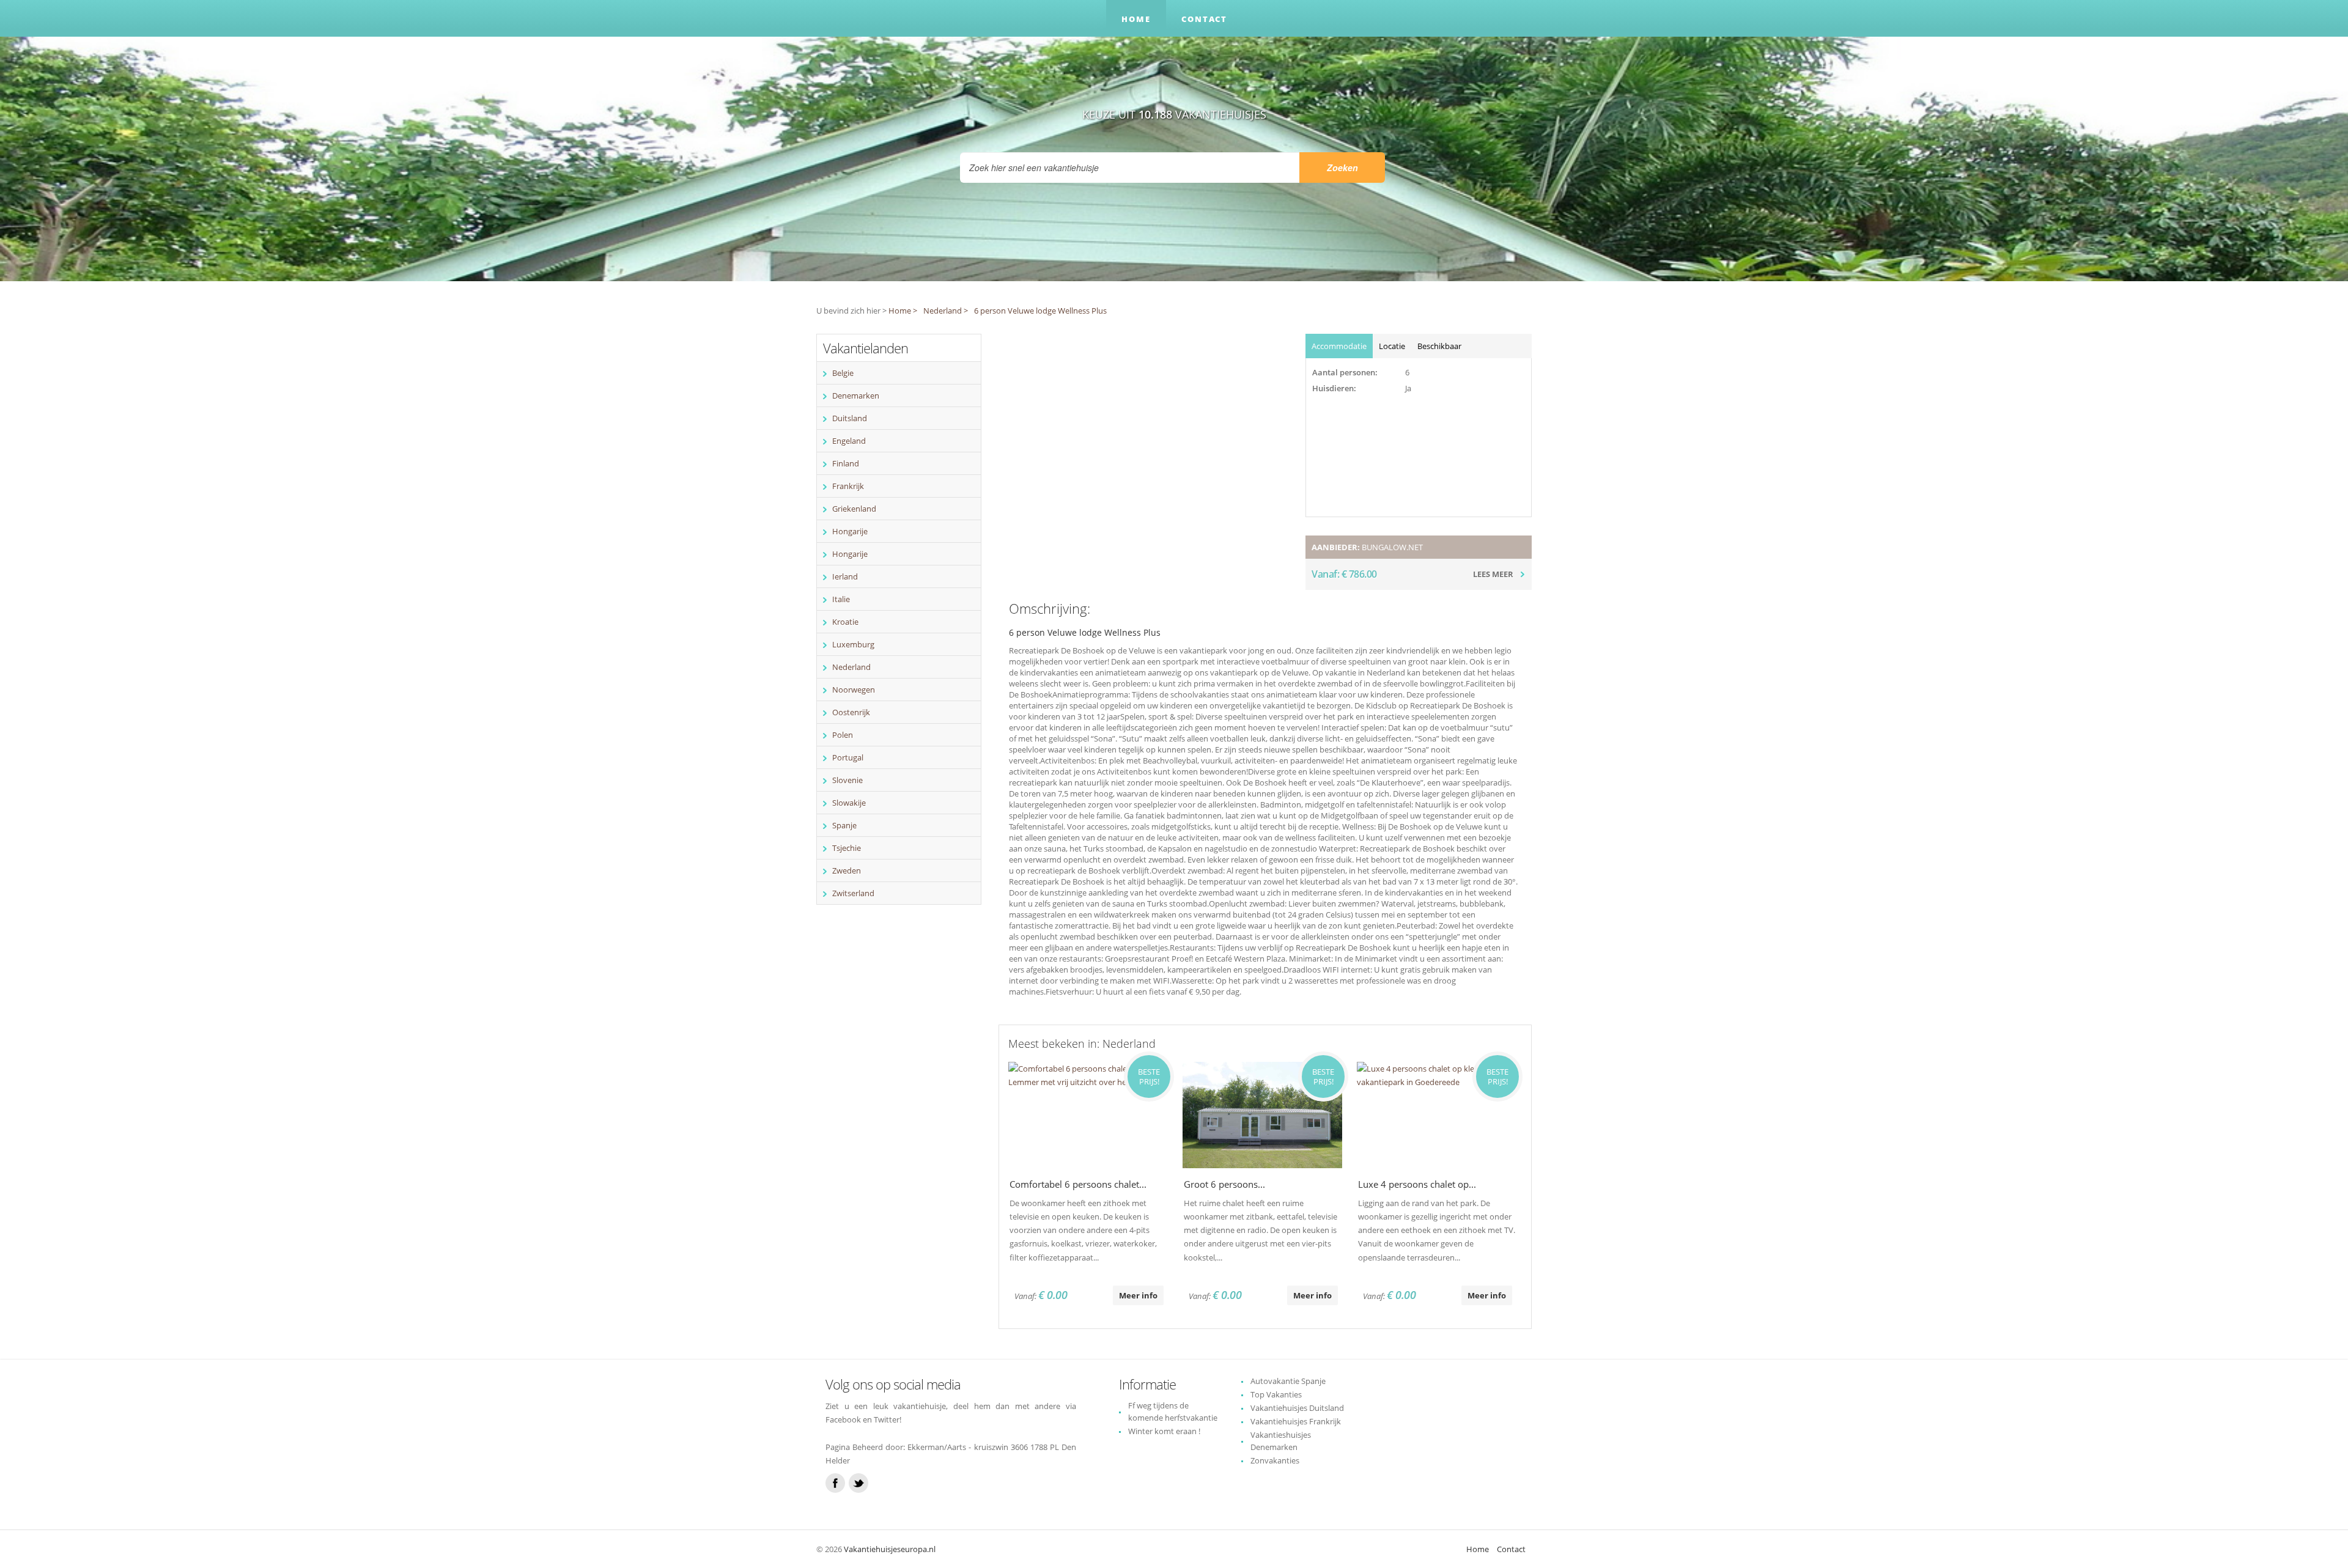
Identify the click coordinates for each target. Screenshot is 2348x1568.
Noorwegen (854, 690)
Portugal (848, 757)
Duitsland (850, 418)
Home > (903, 311)
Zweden (847, 870)
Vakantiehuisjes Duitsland (1297, 1408)
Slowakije (849, 803)
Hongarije (850, 531)
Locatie (1392, 346)
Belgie (843, 373)
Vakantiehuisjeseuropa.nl (890, 1549)
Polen (843, 735)
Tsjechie (847, 848)
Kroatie (845, 622)
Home (1136, 19)
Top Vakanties (1276, 1394)
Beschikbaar (1439, 346)
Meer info (1138, 1295)
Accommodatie (1339, 346)
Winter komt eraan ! (1164, 1431)
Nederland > (946, 311)
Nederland (851, 667)
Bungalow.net (1392, 547)
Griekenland (854, 509)
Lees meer (1493, 574)
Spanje (844, 825)
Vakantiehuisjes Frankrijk (1296, 1421)
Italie (841, 599)
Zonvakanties (1275, 1460)
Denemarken (856, 396)
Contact (1204, 19)
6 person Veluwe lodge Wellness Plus (1040, 311)
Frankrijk (848, 486)
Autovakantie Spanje (1288, 1381)
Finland (846, 463)
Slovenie (847, 780)
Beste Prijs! (1149, 1077)
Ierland (845, 576)
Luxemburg (853, 644)
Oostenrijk (851, 712)
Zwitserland (853, 893)
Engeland (849, 441)
